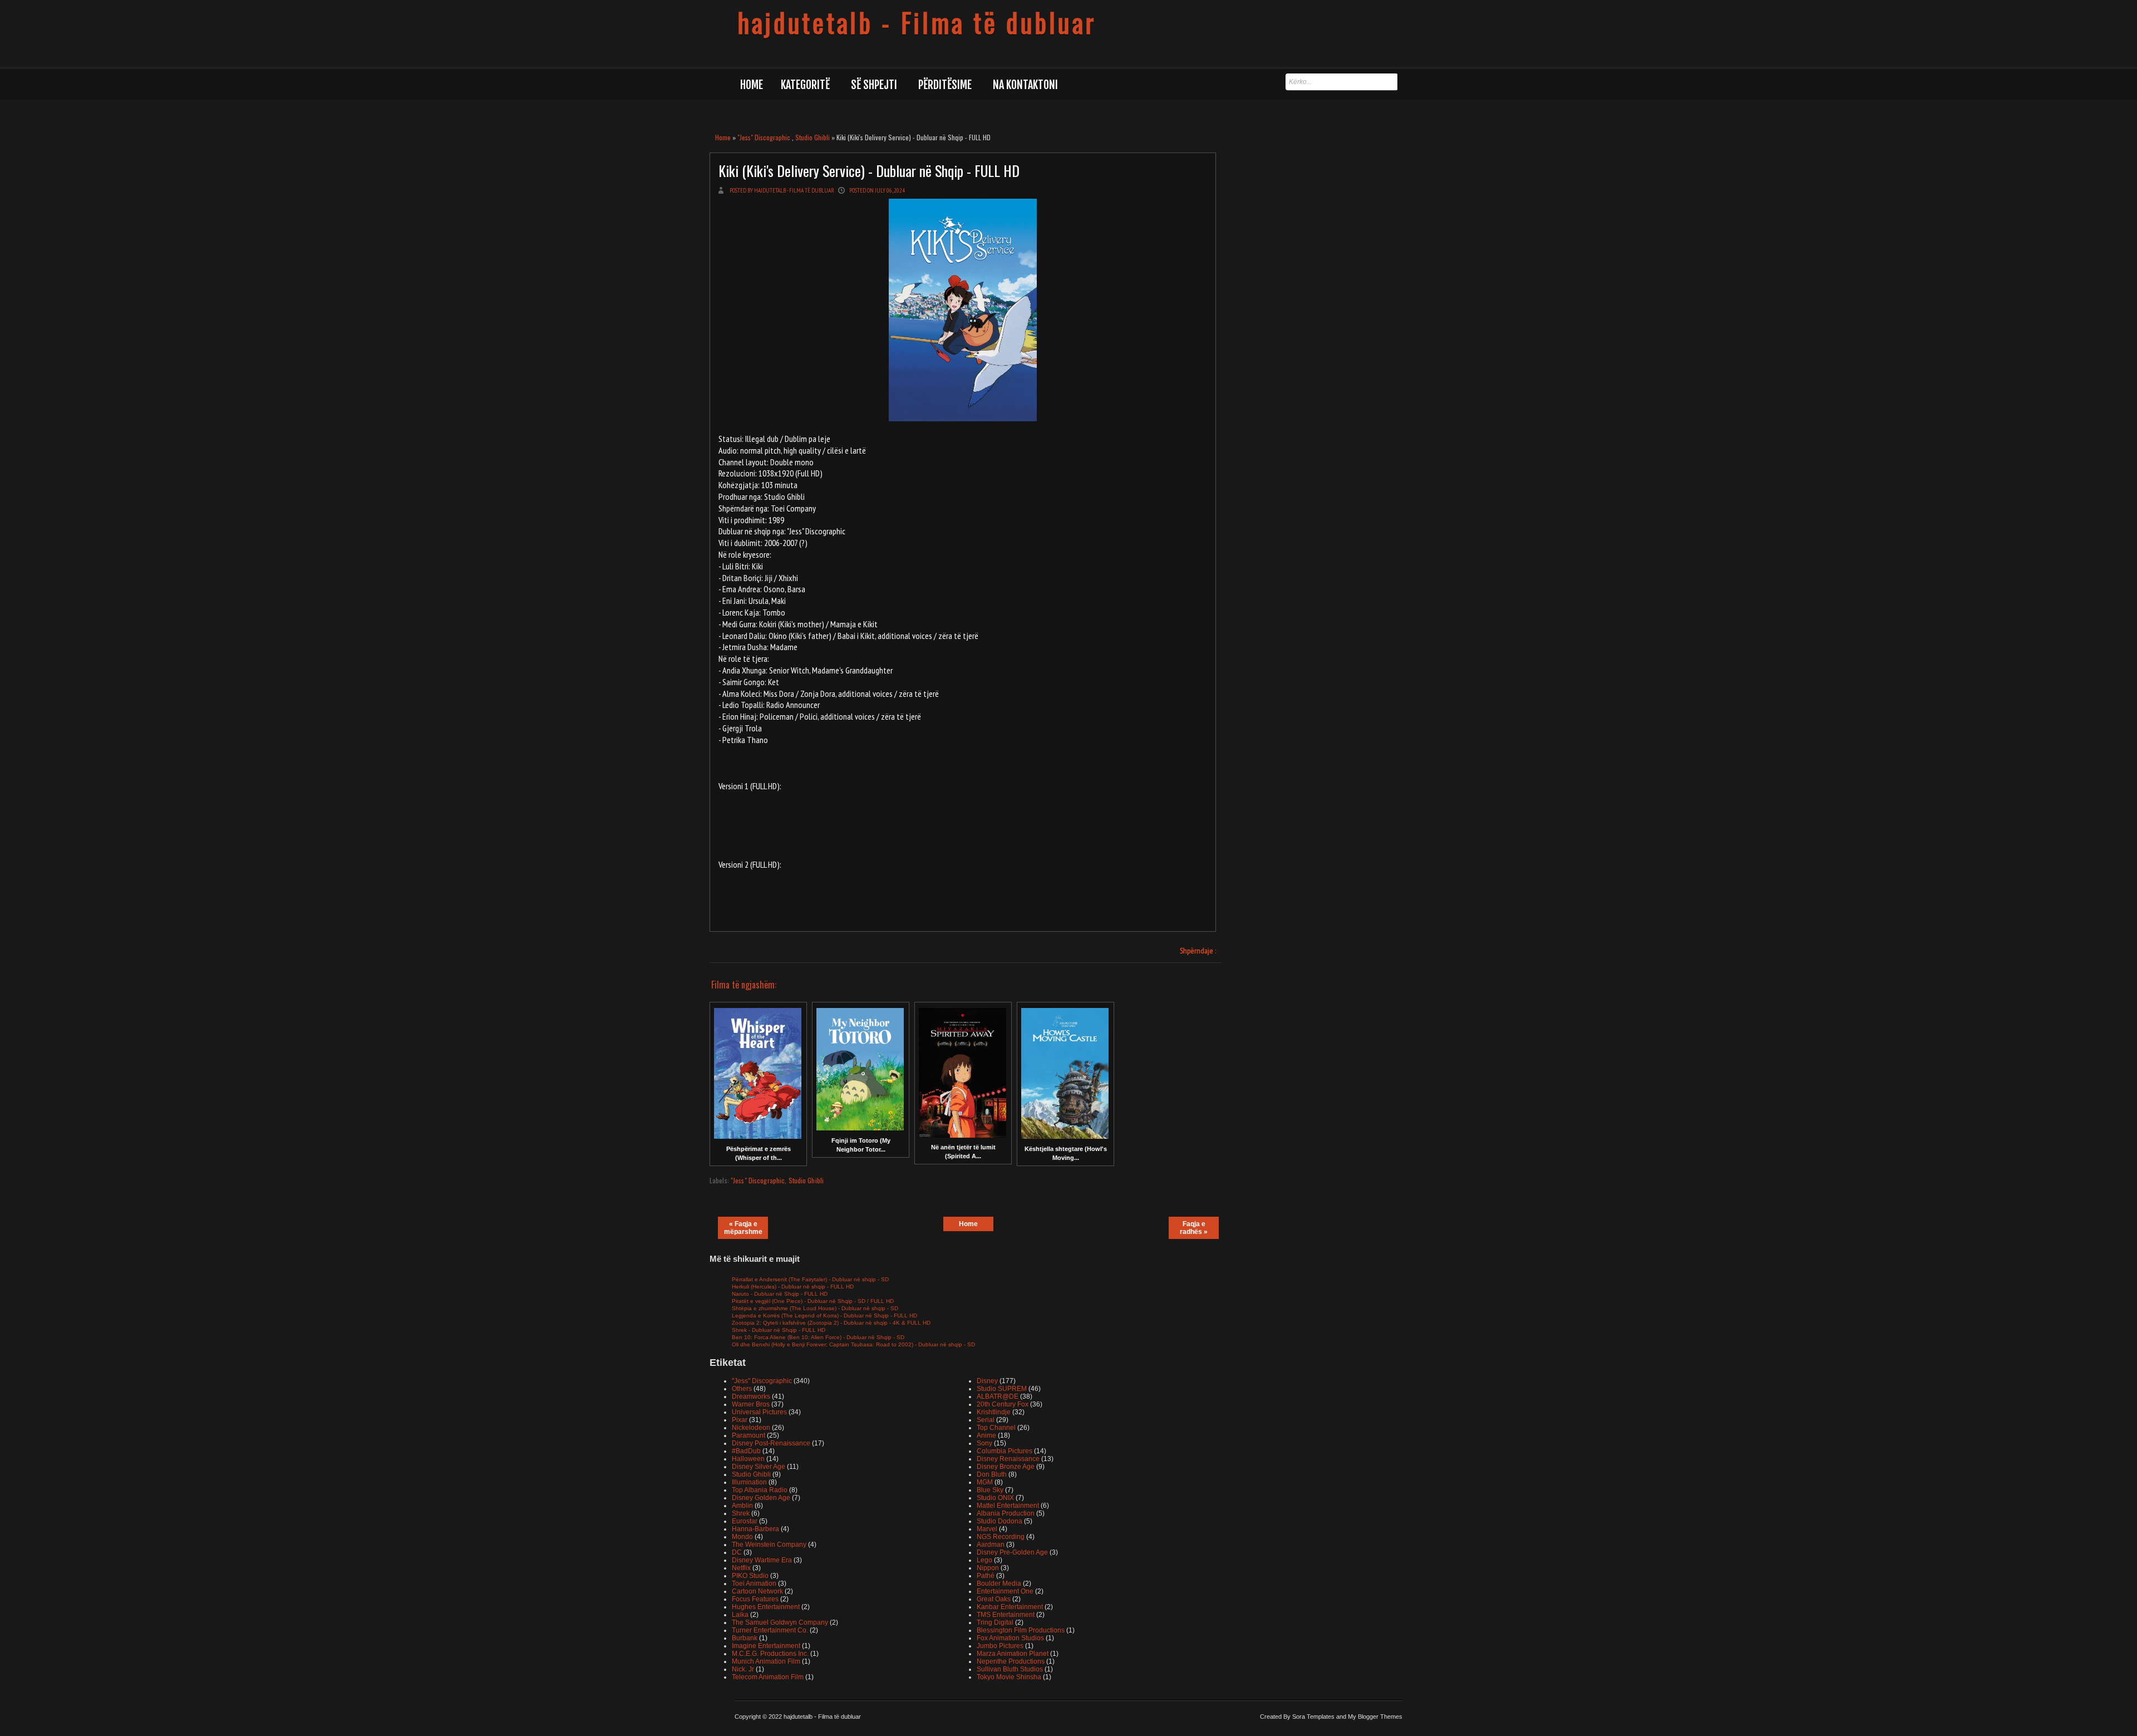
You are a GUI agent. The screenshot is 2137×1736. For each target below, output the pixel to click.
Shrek (741, 1513)
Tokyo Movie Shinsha (1009, 1677)
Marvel (987, 1529)
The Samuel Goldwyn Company (780, 1622)
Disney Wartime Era (762, 1560)
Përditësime (945, 85)
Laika (740, 1615)
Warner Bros (751, 1404)
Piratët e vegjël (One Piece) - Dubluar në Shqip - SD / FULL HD (813, 1301)
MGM (985, 1482)
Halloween (748, 1459)
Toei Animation (754, 1583)
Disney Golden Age (761, 1498)
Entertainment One (1005, 1591)
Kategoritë (805, 85)
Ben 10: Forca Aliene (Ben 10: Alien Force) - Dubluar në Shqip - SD (818, 1337)
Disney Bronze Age (1006, 1467)
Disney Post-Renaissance (771, 1443)
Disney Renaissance (1008, 1459)
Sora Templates (1313, 1717)
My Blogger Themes (1375, 1717)
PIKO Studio (750, 1576)
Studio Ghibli (813, 137)
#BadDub (746, 1451)
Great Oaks (994, 1599)
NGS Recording (1001, 1537)
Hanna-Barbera (755, 1529)
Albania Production (1006, 1513)
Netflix (741, 1568)
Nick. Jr (743, 1669)
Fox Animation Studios (1010, 1638)
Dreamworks (751, 1396)
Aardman (991, 1545)
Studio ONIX (995, 1498)
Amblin (742, 1506)
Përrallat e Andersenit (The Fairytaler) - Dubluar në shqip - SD (810, 1279)
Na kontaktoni (1025, 85)
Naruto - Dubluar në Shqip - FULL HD (780, 1294)
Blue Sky (990, 1490)
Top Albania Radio (760, 1490)
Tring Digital (995, 1622)
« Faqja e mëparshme (743, 1228)
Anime (986, 1435)
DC (737, 1552)
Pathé (986, 1576)
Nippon (988, 1568)
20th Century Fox (1003, 1404)
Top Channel (996, 1428)
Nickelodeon (751, 1428)
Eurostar (745, 1521)
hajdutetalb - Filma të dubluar (917, 22)
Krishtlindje (994, 1412)
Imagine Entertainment (766, 1646)
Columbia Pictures (1005, 1451)
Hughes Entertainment (766, 1607)
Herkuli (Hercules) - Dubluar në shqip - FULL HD (793, 1287)
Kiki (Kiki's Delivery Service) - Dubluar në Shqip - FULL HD (869, 171)
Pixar (740, 1420)
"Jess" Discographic (764, 137)
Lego (984, 1560)
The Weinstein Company (769, 1545)
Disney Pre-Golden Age (1012, 1552)
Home (752, 85)
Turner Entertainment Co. (770, 1630)
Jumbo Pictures (1000, 1646)
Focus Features (755, 1599)
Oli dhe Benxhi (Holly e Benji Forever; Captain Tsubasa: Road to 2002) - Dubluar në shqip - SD (853, 1344)
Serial (986, 1420)
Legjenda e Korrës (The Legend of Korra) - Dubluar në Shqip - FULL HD (824, 1315)
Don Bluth (992, 1474)
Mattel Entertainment (1008, 1506)
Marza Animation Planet (1013, 1654)
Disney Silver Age (759, 1467)
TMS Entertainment (1006, 1615)
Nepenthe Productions (1011, 1661)
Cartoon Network (757, 1591)
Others (742, 1389)
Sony (984, 1443)
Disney (987, 1381)
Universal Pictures (759, 1412)
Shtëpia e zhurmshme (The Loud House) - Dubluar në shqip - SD (815, 1308)
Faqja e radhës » (1194, 1228)
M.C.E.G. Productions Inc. (770, 1654)
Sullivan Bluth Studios (1010, 1669)
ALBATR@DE (998, 1396)
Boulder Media (999, 1583)
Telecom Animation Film (768, 1677)
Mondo (742, 1537)
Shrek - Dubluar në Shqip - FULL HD (779, 1330)
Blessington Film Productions (1021, 1630)
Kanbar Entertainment (1010, 1607)
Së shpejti (874, 85)
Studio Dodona (999, 1521)
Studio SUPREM (1002, 1389)
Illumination (749, 1482)
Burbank (745, 1638)
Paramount (749, 1435)
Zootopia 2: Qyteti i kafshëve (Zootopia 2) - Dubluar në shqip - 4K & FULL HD (831, 1323)
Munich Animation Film (766, 1661)
